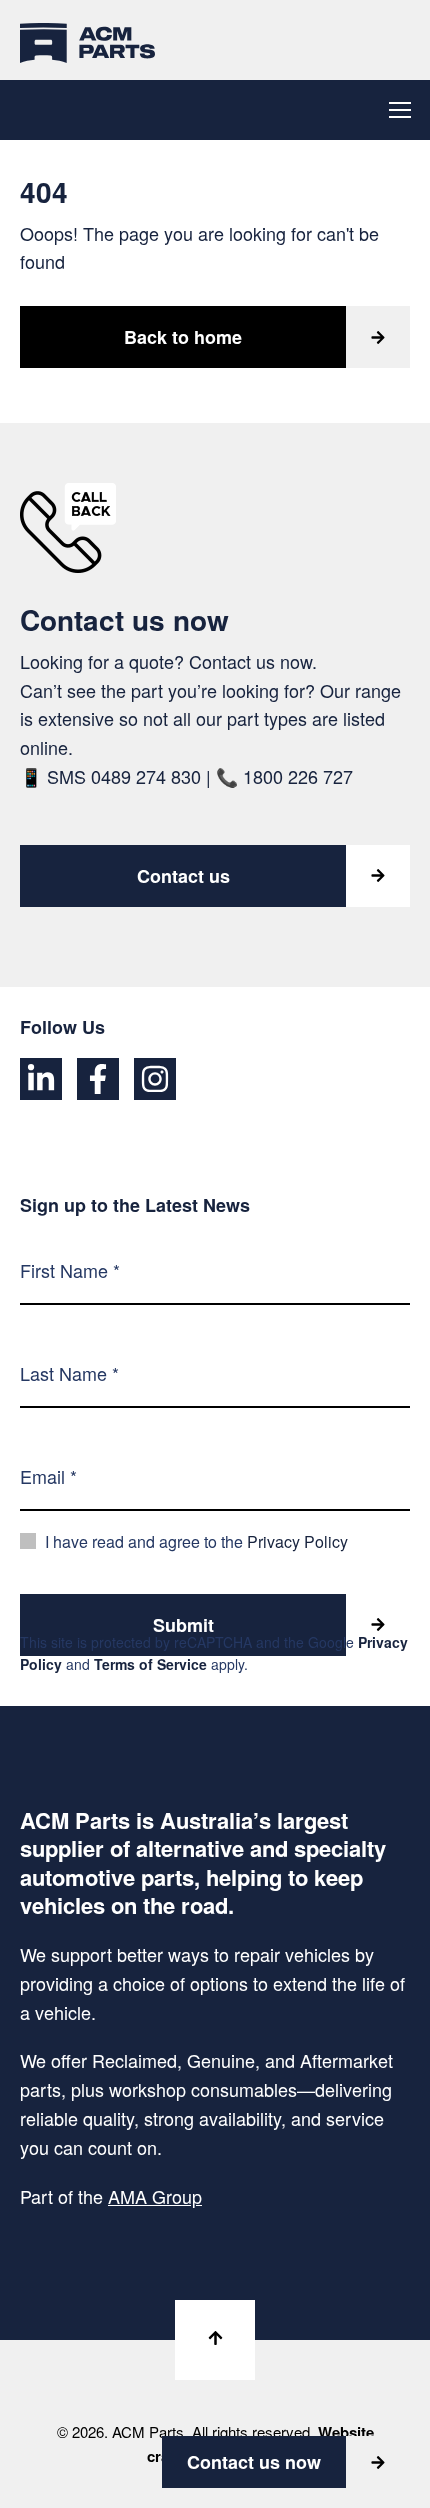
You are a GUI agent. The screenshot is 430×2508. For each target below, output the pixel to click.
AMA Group (155, 2196)
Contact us (183, 876)
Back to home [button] (183, 337)
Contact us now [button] (254, 2462)
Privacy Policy (297, 1541)
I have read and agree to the (196, 1541)
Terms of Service (150, 1664)
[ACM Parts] (87, 40)
